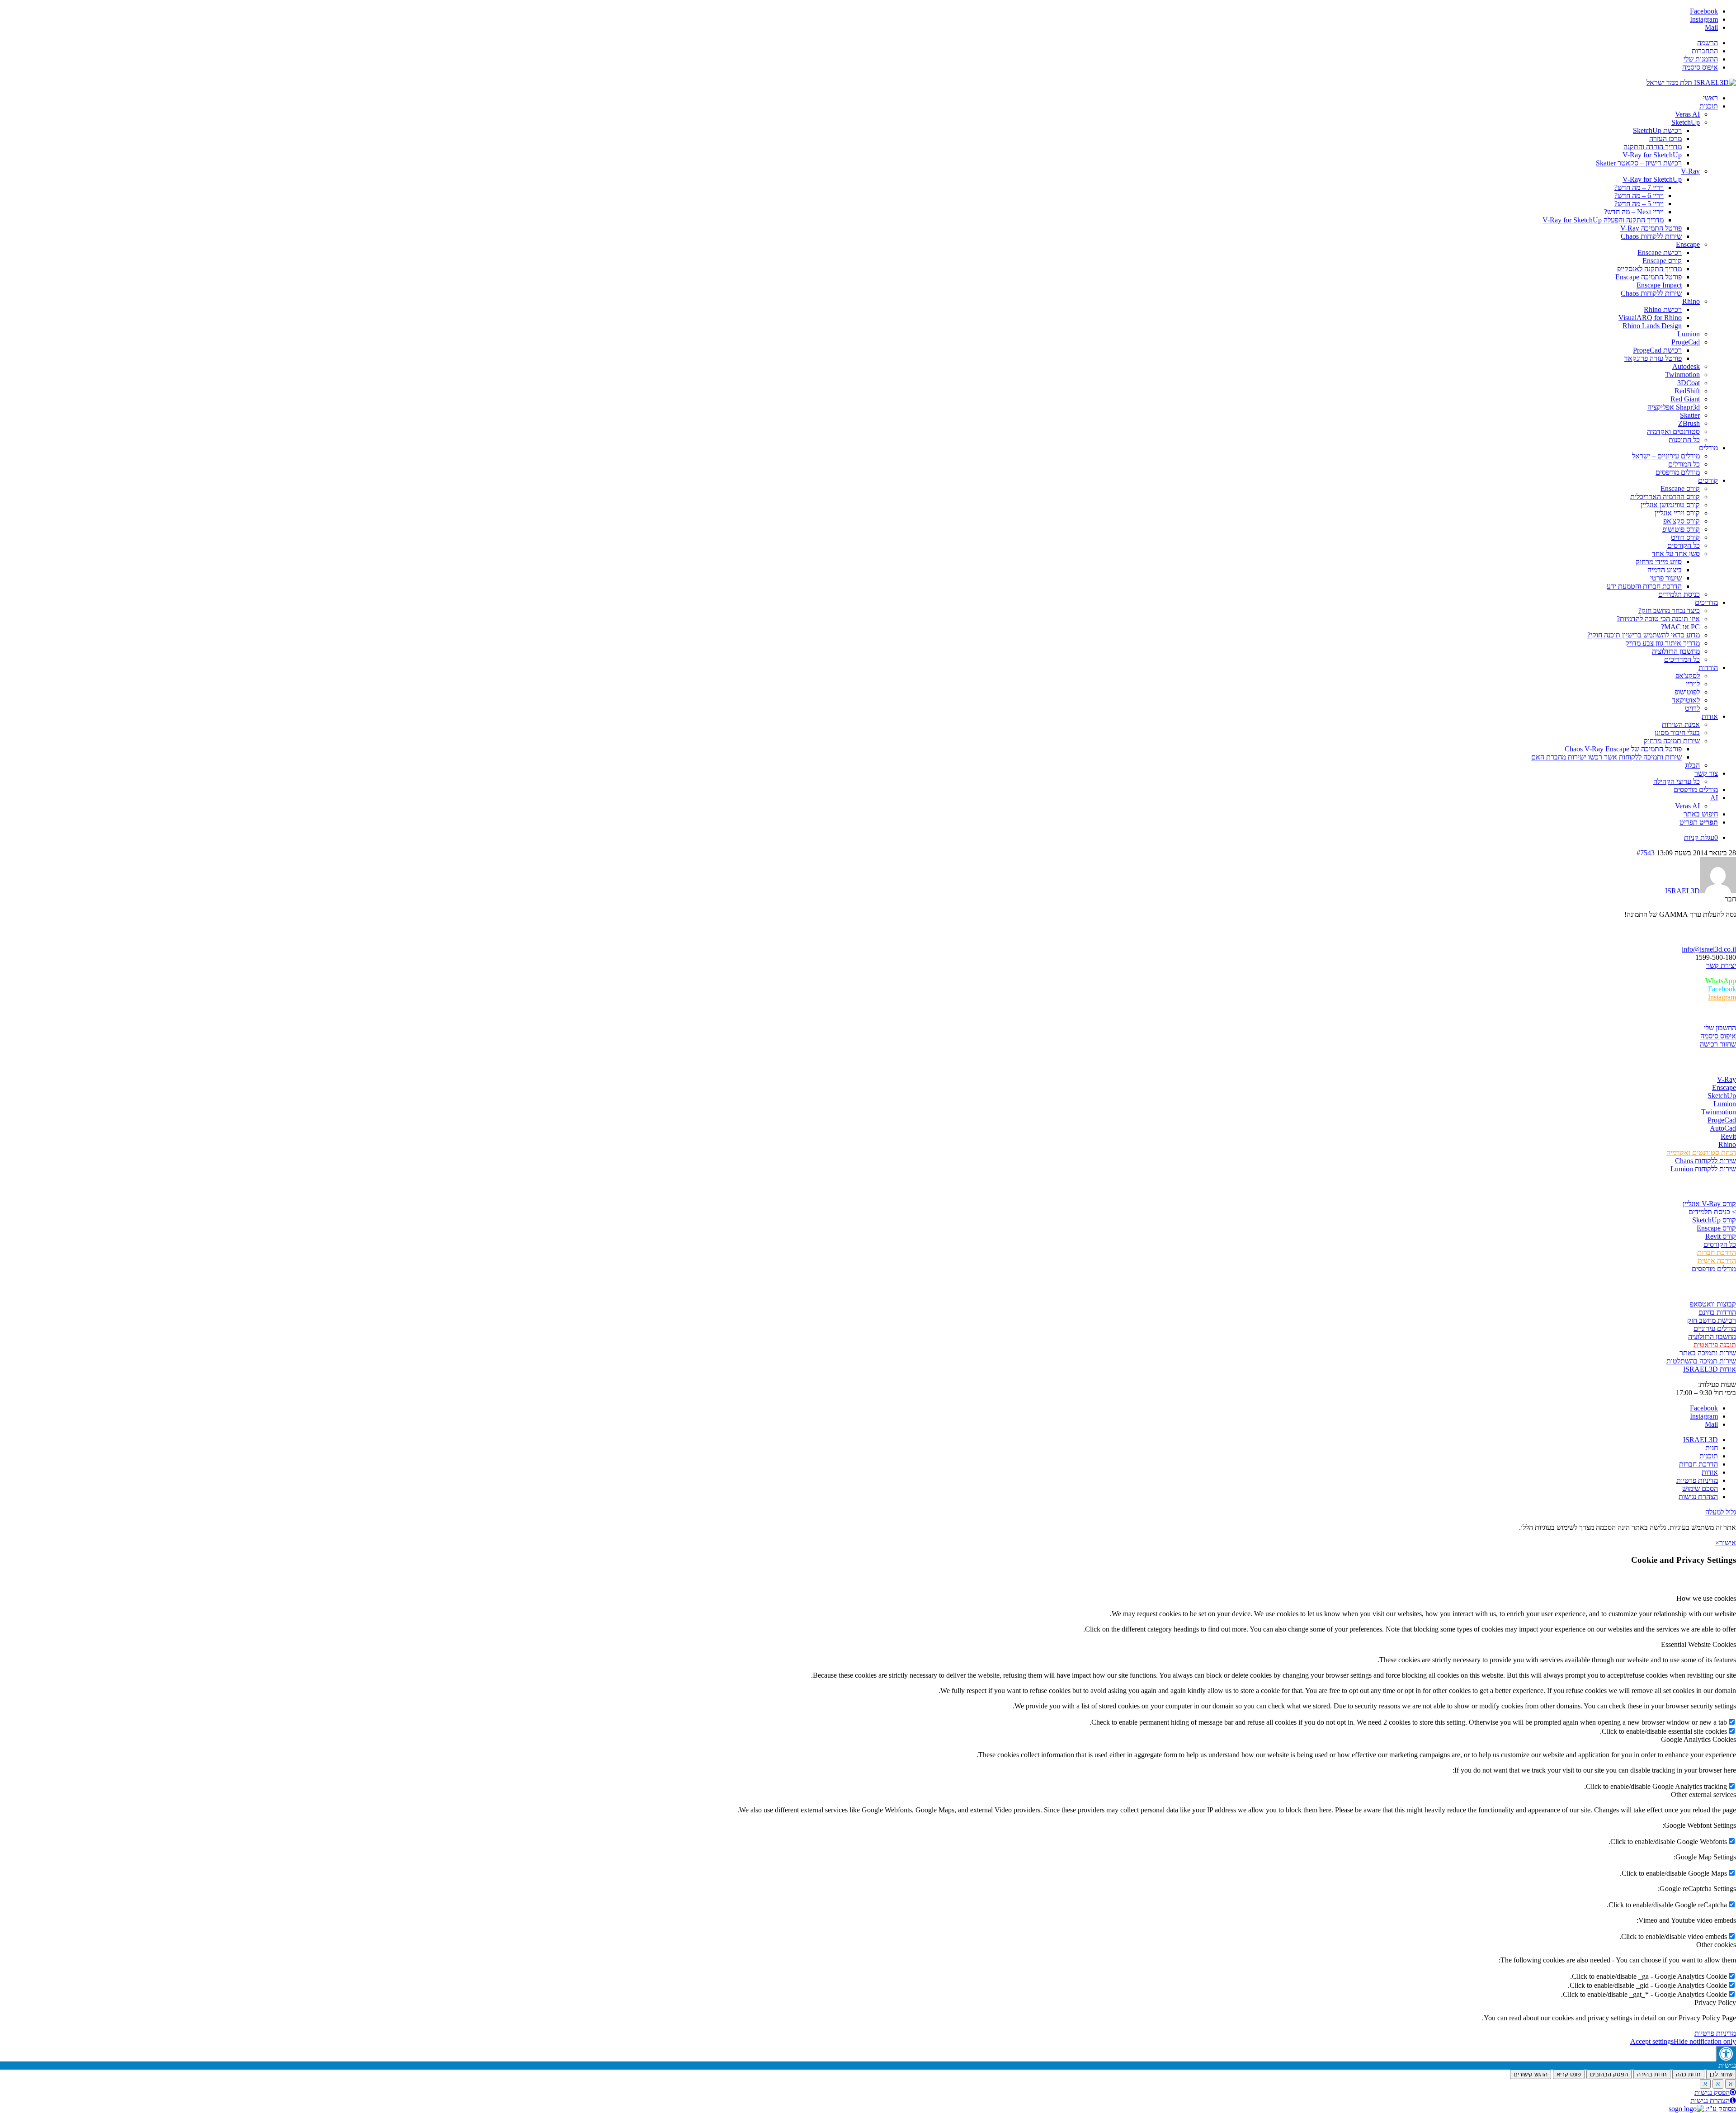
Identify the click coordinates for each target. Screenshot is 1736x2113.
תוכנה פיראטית (1715, 1345)
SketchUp (1722, 1096)
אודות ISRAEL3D (1710, 1369)
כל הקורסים (1720, 1244)
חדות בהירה (1652, 2074)
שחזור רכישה (1718, 1044)
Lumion (1725, 1104)
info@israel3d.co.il (1709, 949)
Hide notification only (1705, 2041)
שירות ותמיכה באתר (1708, 1353)
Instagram (1722, 997)
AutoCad (1723, 1128)
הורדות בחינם (1717, 1312)
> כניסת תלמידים (1712, 1212)
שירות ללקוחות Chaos (1705, 1161)
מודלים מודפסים (1714, 1269)
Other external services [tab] (1703, 1795)
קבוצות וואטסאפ (1713, 1304)
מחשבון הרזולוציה (1712, 1337)
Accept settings (1652, 2041)
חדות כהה (1688, 2074)
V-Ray (1727, 1079)
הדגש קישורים (1531, 2074)
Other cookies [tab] (1716, 1945)
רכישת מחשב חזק (1712, 1320)
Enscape (1724, 1087)
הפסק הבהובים (1609, 2074)
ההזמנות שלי (1701, 59)
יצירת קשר (1721, 965)
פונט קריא (1569, 2074)
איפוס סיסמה (1700, 67)
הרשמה (1708, 43)
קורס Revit (1721, 1236)
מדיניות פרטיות (1715, 2033)
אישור (1728, 1543)
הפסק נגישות (1712, 2092)
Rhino (1727, 1144)
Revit (1728, 1136)
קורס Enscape (1716, 1228)
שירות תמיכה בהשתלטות (1701, 1361)
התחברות (1705, 51)
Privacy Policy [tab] (1715, 2002)
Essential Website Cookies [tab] (1698, 1644)
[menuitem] (859, 43)
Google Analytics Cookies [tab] (1698, 1739)
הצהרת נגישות (1710, 2101)
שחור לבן (1721, 2074)
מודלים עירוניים (1715, 1328)
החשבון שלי (1720, 1028)
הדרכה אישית (1717, 1261)
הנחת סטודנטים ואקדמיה (1701, 1153)
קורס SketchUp (1714, 1220)
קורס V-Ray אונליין (1709, 1204)
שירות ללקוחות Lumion (1703, 1169)
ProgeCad (1722, 1120)
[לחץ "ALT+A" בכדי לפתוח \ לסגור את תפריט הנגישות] (1726, 2054)
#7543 (1646, 853)
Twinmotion (1719, 1112)
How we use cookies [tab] (1706, 1598)
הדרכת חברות (1717, 1252)
